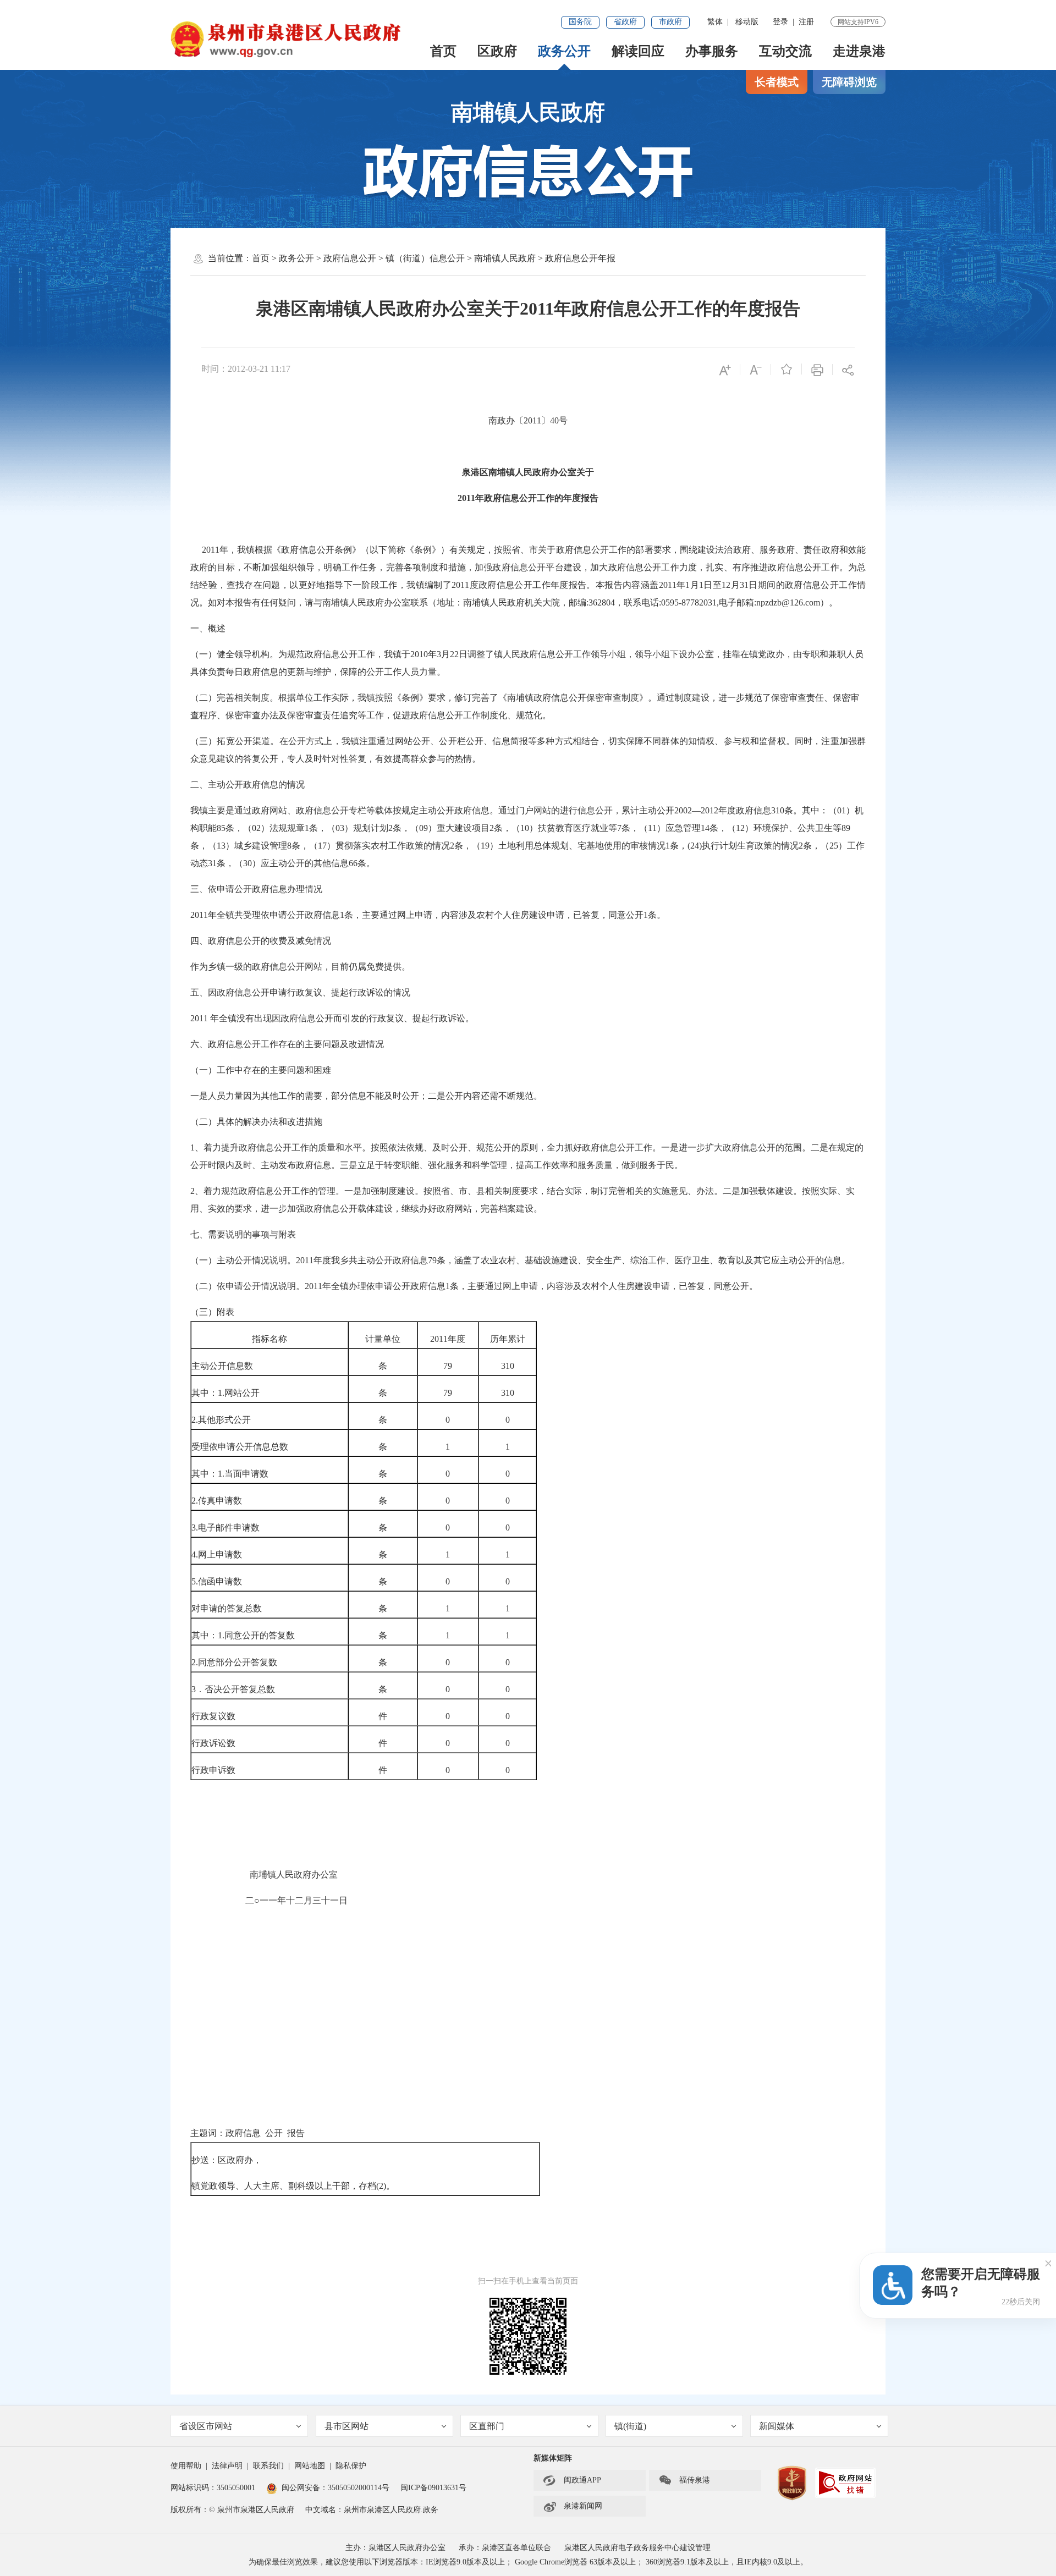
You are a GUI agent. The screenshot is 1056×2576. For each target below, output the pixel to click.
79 (448, 1366)
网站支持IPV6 (858, 22)
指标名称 (269, 1339)
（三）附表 (212, 1312)
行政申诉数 (213, 1770)
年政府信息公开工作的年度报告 (537, 498)
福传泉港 (684, 2480)
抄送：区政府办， (227, 2160)
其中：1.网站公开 (226, 1393)
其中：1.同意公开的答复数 (243, 1635)
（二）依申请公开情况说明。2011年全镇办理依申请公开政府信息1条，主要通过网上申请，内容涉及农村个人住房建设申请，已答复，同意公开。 (474, 1286)
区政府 (497, 51)
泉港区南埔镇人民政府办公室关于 (528, 472)
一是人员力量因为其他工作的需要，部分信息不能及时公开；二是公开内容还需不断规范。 (366, 1096)
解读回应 (638, 51)
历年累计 (508, 1339)
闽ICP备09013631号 (433, 2488)
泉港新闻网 (573, 2506)
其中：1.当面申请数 (230, 1474)
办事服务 (712, 51)
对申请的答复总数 (227, 1608)
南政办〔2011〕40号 (528, 420)
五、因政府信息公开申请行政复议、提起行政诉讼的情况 (300, 992)
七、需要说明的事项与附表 (243, 1234)
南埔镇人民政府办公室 (264, 1875)
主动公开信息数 (222, 1366)
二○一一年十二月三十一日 (270, 1900)
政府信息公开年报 (580, 258)
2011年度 (448, 1339)
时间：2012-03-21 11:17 (246, 369)
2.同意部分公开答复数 (234, 1662)
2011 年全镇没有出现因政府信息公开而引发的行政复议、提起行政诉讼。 (332, 1018)
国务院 (580, 22)
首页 (443, 51)
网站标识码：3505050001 (213, 2488)
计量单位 (383, 1339)
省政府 (625, 22)
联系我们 (268, 2466)
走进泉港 (859, 51)
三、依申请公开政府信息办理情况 (256, 889)
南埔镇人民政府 (528, 112)
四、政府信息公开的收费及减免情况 (261, 941)
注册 (806, 22)
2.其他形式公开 (221, 1420)
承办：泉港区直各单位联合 (505, 2548)
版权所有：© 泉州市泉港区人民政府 (232, 2510)
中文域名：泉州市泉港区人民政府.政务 (372, 2510)
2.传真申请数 (217, 1501)
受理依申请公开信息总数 (240, 1447)
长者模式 (777, 82)
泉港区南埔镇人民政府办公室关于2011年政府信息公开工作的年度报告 (528, 309)
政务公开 (564, 51)
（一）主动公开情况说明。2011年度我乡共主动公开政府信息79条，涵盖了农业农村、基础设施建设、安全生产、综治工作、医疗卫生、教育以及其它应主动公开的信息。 (520, 1260)
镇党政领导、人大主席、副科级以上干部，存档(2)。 (293, 2186)
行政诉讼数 (213, 1743)
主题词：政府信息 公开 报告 (248, 2133)
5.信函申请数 (217, 1581)
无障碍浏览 (849, 82)
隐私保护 (351, 2466)
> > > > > (434, 258)
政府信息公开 (350, 258)
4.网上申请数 (217, 1554)
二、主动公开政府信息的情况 (248, 785)
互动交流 (785, 51)
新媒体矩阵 (553, 2458)
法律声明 (227, 2466)
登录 (780, 22)
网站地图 (310, 2466)
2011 (466, 498)
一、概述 (208, 628)
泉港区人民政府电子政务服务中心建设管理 (637, 2548)
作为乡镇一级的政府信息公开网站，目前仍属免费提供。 (300, 967)
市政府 (670, 22)
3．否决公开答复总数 (233, 1689)
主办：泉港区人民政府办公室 (395, 2548)
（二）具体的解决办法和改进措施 (256, 1122)
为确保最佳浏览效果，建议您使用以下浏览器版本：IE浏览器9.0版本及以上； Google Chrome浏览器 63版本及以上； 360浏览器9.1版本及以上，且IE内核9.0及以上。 (528, 2562)
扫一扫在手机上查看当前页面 (528, 2281)
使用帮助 (186, 2466)
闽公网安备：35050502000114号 (335, 2488)
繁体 (715, 22)
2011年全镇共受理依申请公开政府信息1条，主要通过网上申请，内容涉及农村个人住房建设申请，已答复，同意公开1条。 (428, 915)
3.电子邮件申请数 (226, 1528)
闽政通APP (572, 2480)
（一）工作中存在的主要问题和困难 (261, 1070)
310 (508, 1366)
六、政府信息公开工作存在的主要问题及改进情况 (287, 1044)
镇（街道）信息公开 (425, 258)
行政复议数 (213, 1716)
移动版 (747, 22)
